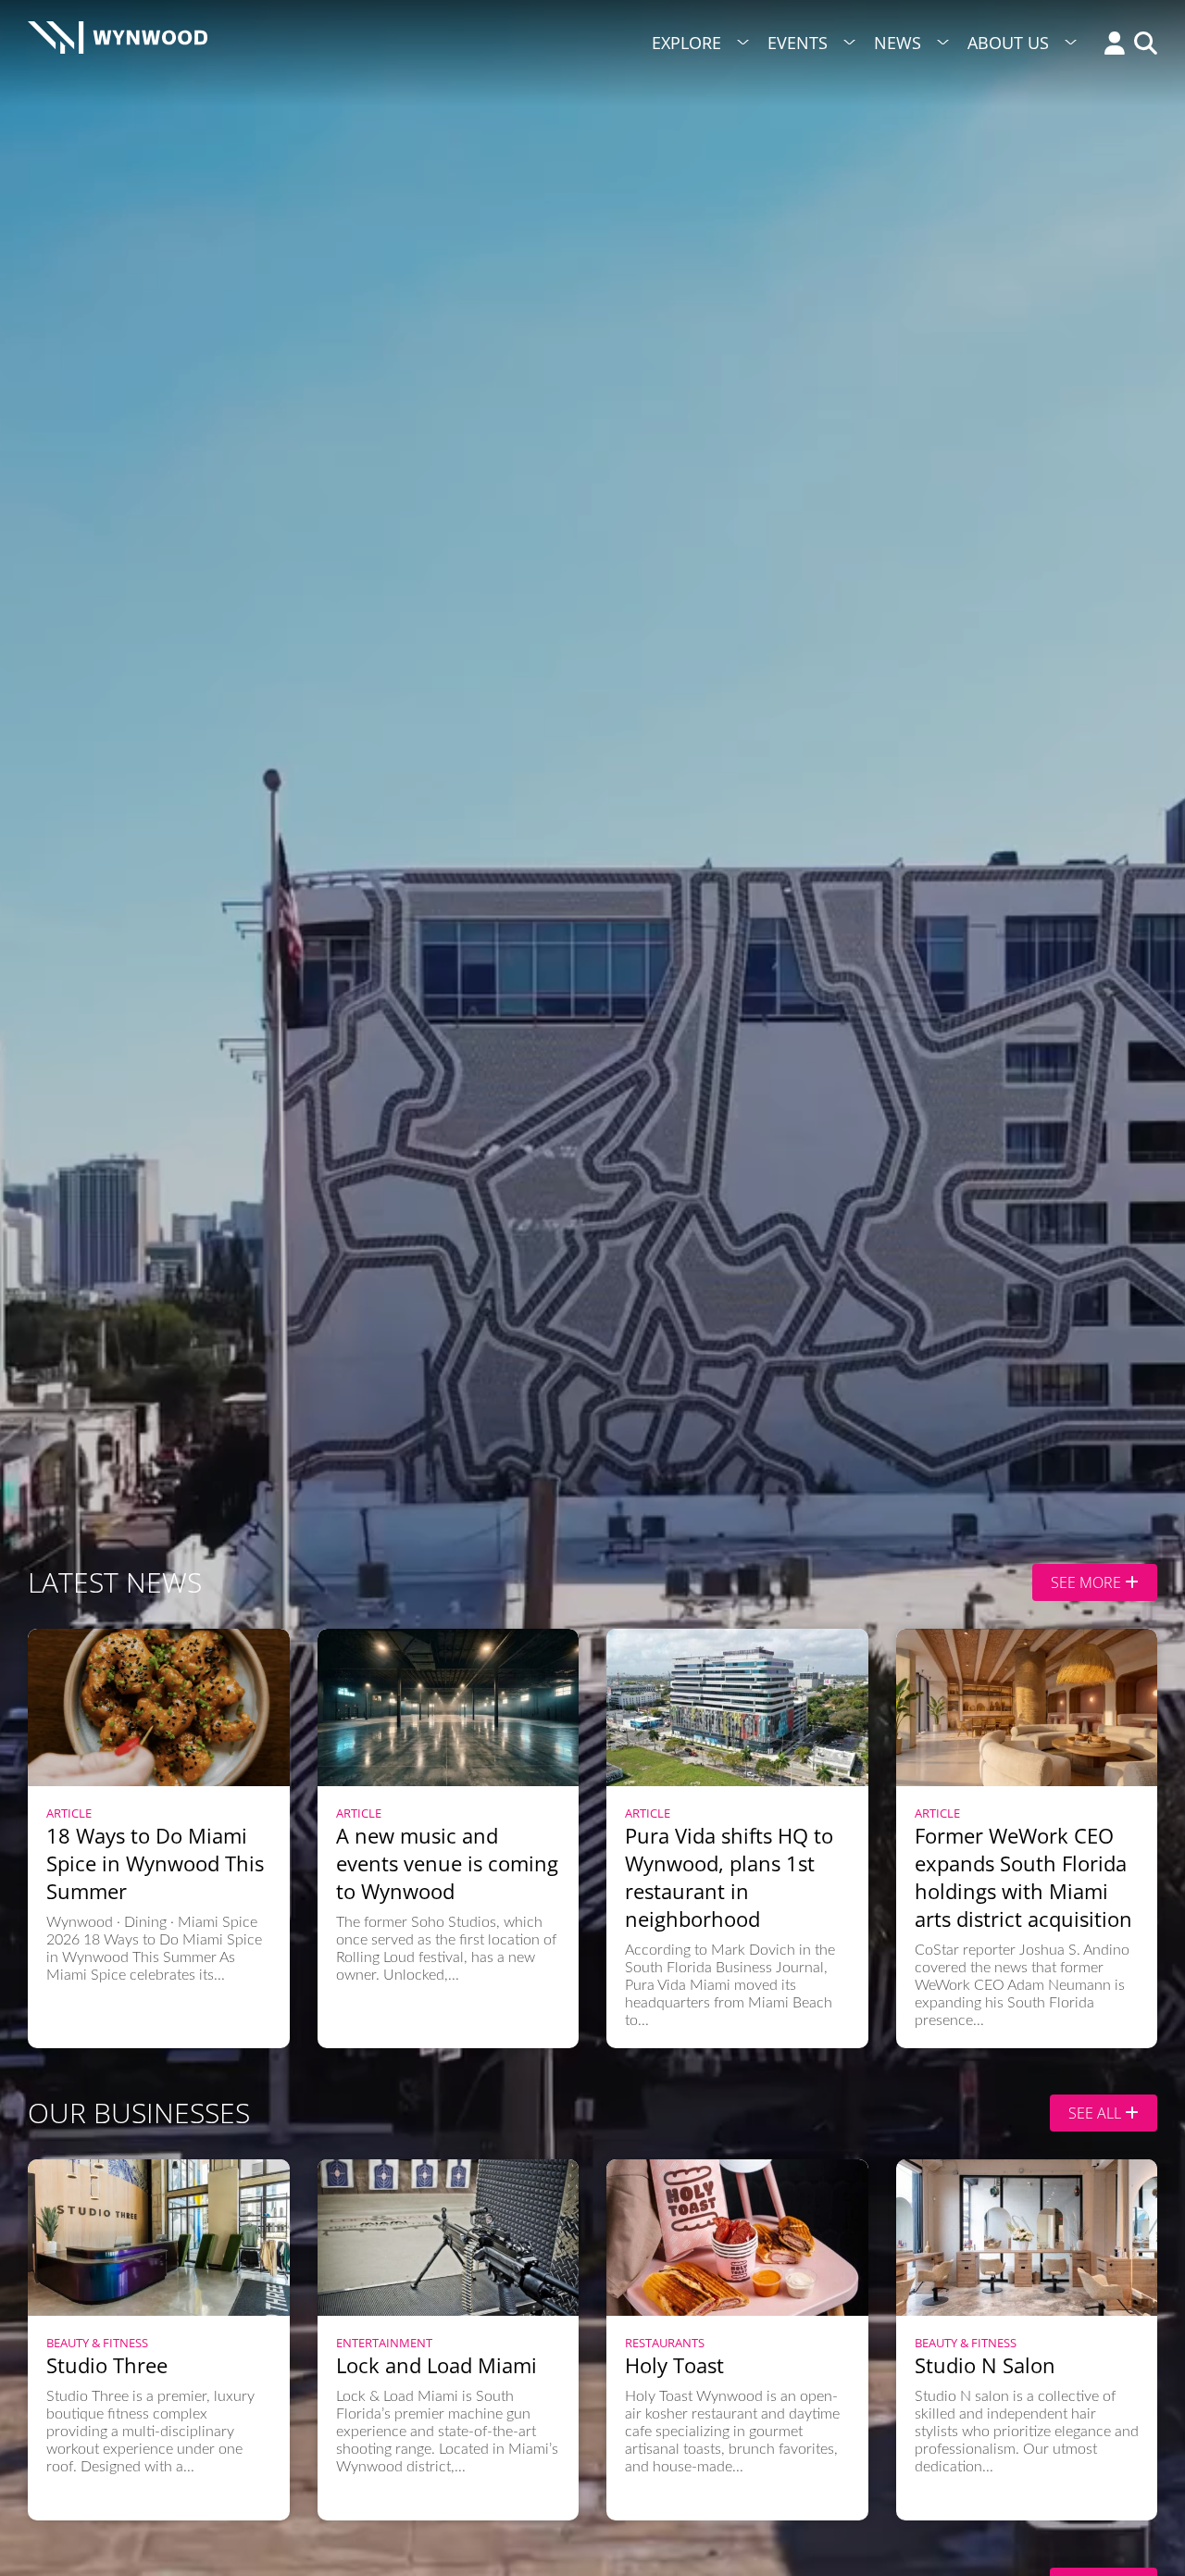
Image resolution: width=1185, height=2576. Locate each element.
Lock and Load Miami (437, 2365)
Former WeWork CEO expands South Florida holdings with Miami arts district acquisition (1023, 1877)
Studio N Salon (985, 2365)
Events (798, 43)
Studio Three (107, 2365)
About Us (1008, 43)
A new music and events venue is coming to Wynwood (447, 1863)
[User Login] (1110, 45)
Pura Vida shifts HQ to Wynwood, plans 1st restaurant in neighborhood (729, 1877)
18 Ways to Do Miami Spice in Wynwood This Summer (155, 1863)
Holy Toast (674, 2365)
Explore (686, 43)
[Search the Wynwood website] (1141, 45)
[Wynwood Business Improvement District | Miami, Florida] (118, 43)
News (898, 43)
